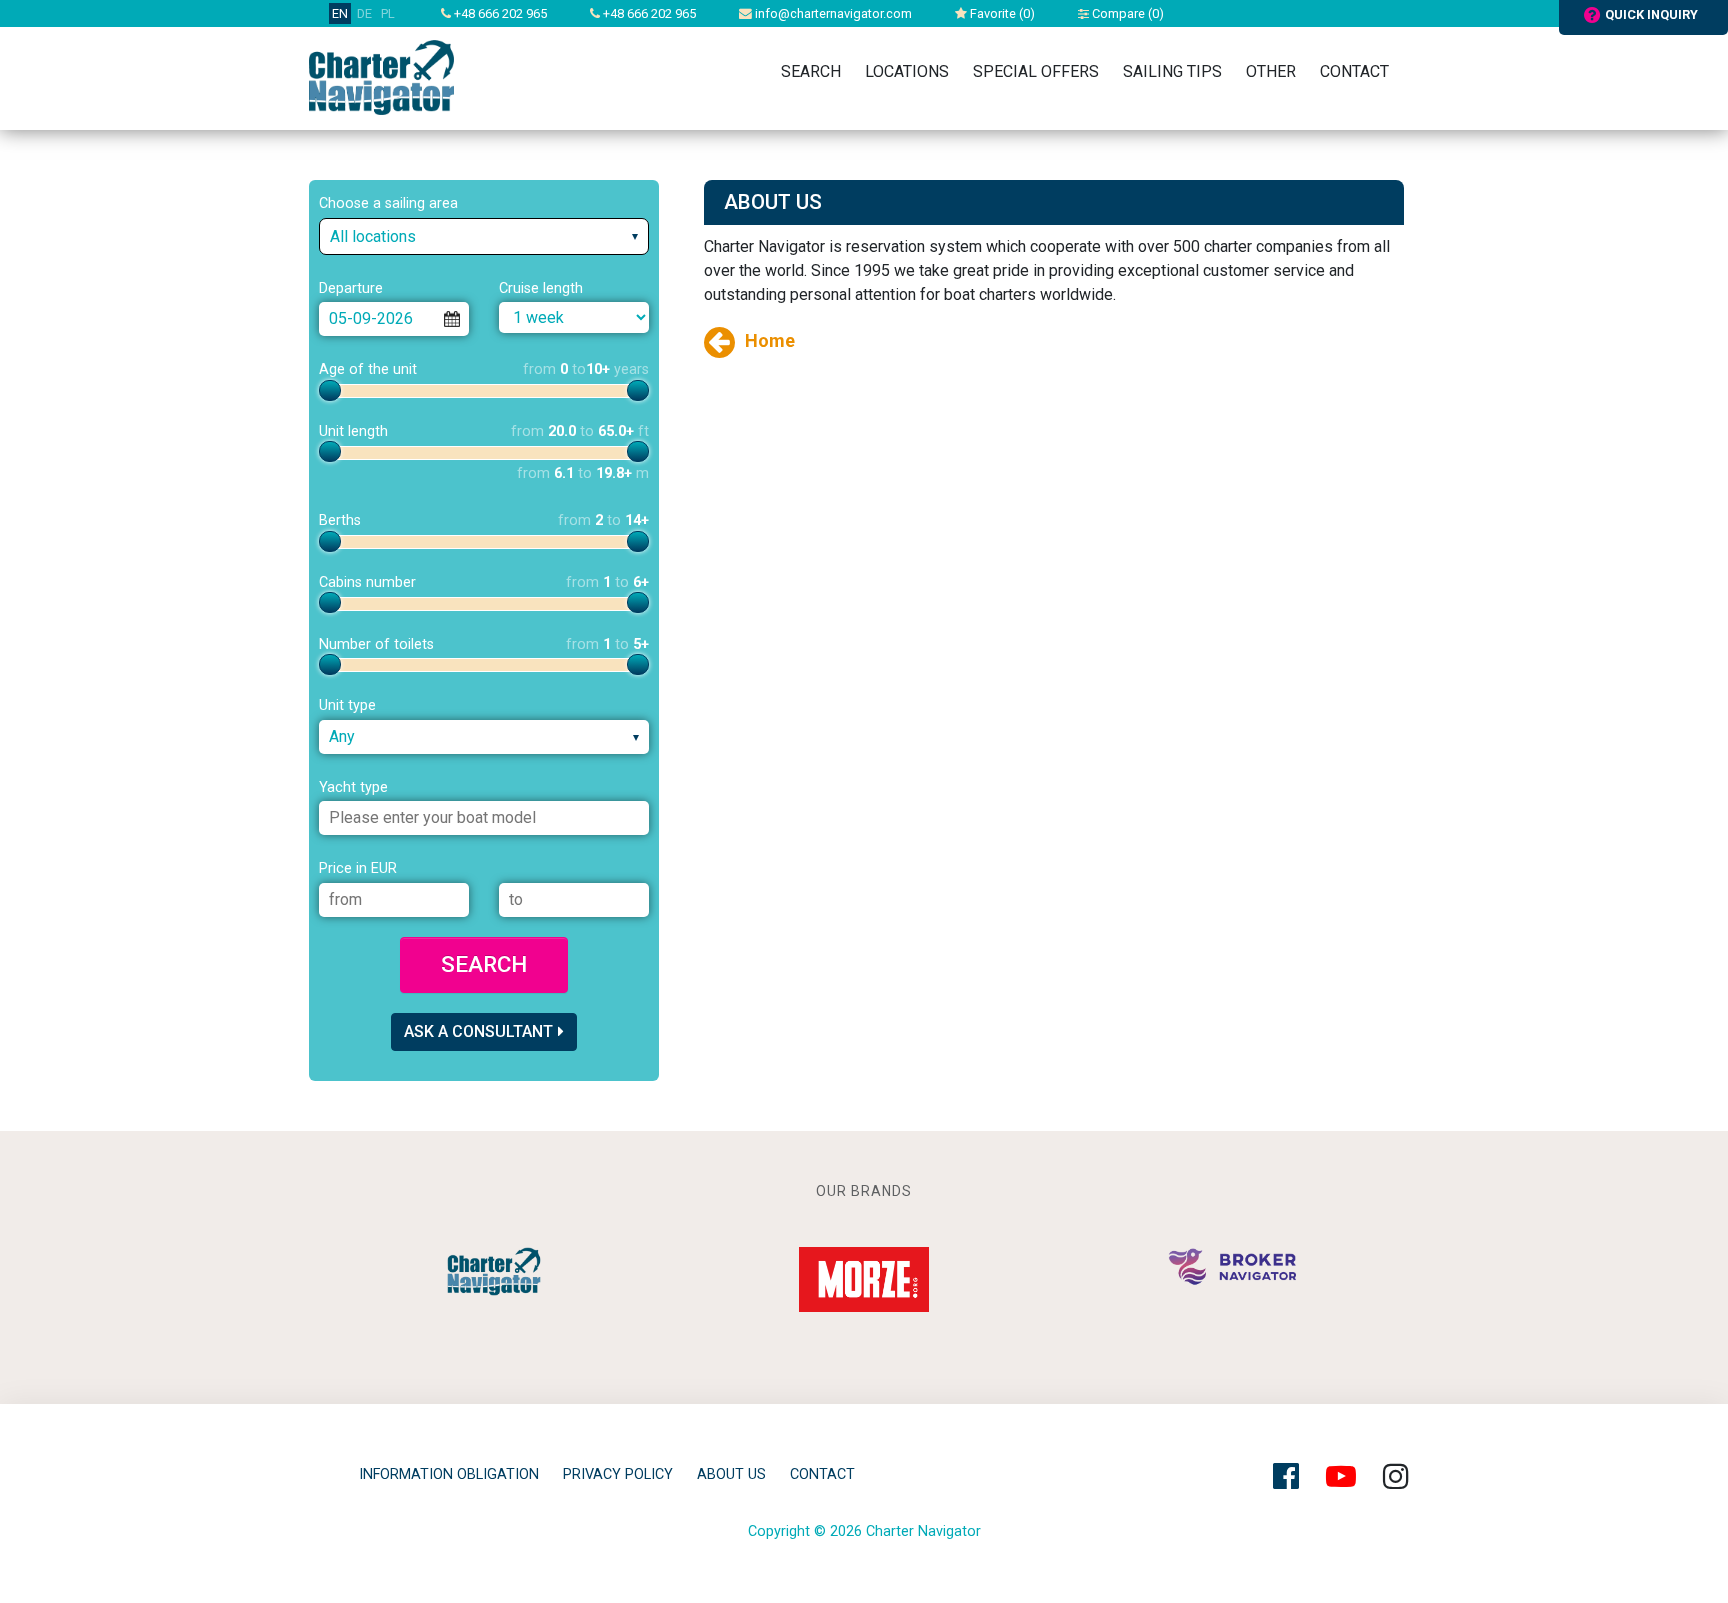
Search (811, 71)
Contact (1354, 71)
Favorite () (1001, 13)
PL (388, 13)
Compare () (1126, 13)
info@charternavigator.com (832, 13)
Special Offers (1036, 71)
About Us (731, 1474)
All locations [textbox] (373, 236)
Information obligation (449, 1474)
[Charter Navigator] (381, 76)
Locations (907, 71)
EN (340, 13)
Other (1271, 71)
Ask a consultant (478, 1031)
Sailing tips (1172, 71)
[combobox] (484, 236)
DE (364, 13)
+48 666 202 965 (499, 13)
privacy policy (618, 1474)
